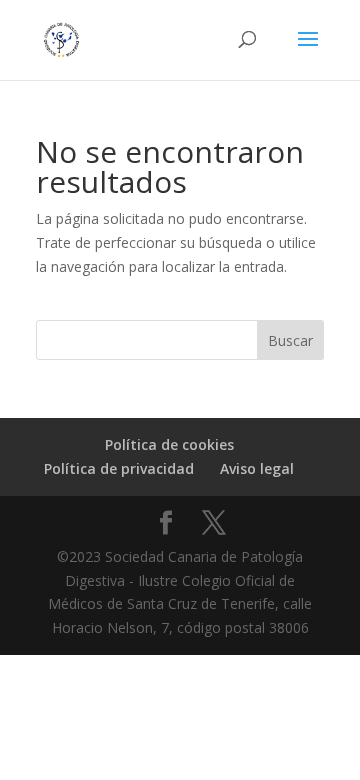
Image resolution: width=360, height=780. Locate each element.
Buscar (290, 340)
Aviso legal (257, 468)
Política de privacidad (119, 468)
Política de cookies (169, 444)
